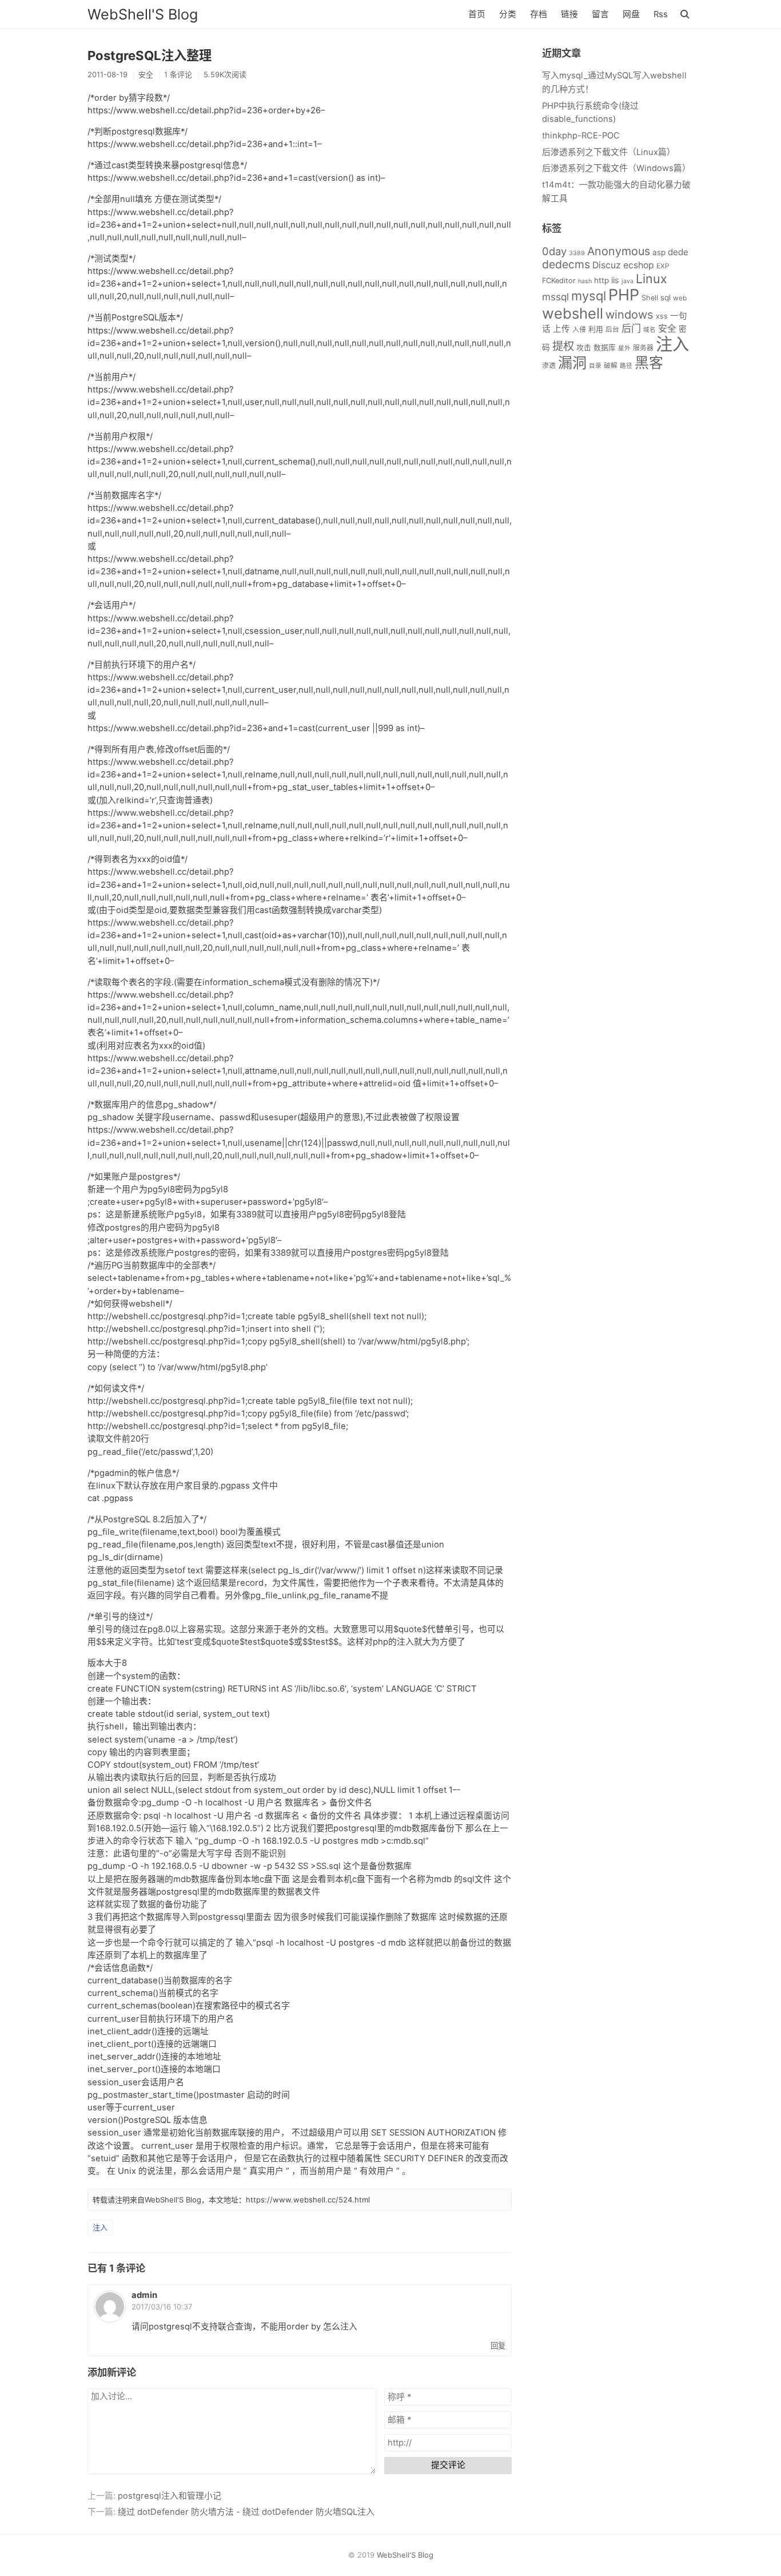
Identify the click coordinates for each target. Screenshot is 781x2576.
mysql (589, 296)
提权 (563, 346)
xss (662, 316)
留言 (600, 14)
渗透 (549, 365)
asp (659, 252)
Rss (661, 14)
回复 (498, 2345)
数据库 (605, 348)
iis (615, 280)
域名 (649, 330)
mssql (555, 297)
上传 (561, 329)
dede (678, 252)
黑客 (649, 363)
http (601, 280)
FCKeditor (559, 281)
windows (629, 315)
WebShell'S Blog (143, 14)
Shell (650, 298)
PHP (624, 295)
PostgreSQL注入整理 (150, 55)
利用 (596, 329)
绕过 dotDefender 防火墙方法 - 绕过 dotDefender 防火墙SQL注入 (246, 2512)
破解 (611, 365)
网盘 (631, 14)
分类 (508, 14)
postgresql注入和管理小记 (170, 2496)
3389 (577, 253)
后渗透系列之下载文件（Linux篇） (609, 152)
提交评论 (448, 2465)
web (680, 298)
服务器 (643, 348)
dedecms (566, 264)
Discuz (607, 265)
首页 (477, 14)
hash (585, 281)
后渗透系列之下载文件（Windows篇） (616, 168)
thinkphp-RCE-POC (581, 136)
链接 (569, 14)
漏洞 (572, 363)
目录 (595, 366)
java (627, 281)
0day (554, 251)
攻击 (584, 348)
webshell (573, 313)
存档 (539, 14)
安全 (146, 74)
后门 (631, 328)
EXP (663, 266)
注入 (100, 2227)
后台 (612, 329)
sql (666, 297)
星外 (624, 348)
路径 (626, 366)
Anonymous (619, 251)
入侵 (579, 329)
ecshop (639, 265)
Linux (652, 279)
